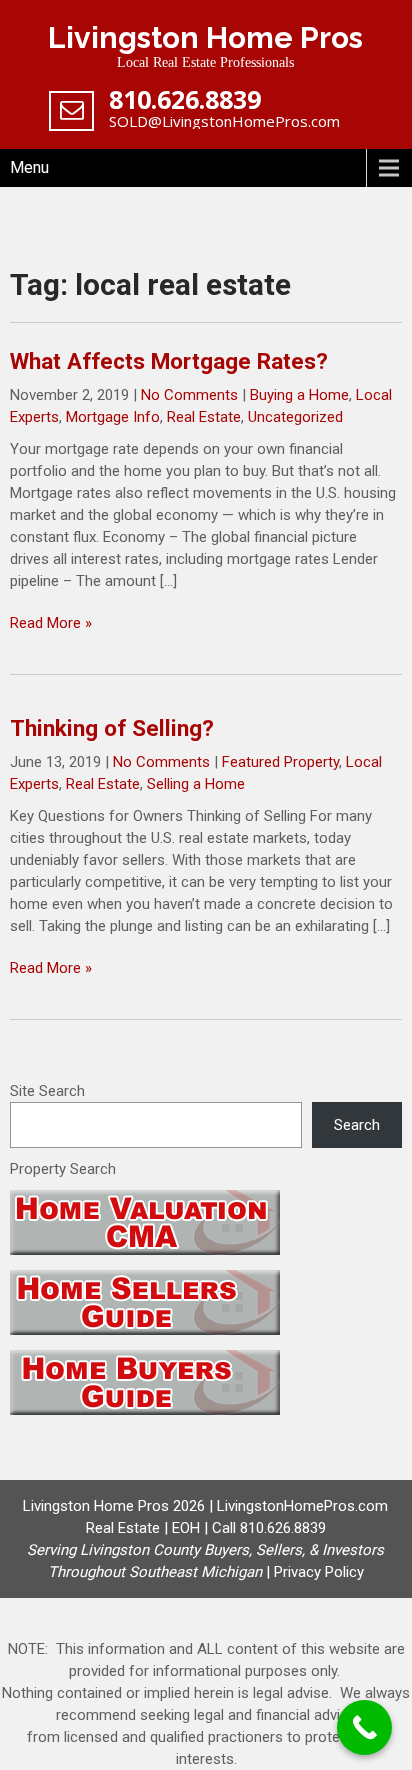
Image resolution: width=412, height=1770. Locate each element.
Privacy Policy (319, 1572)
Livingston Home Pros (205, 37)
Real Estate (204, 417)
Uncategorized (295, 417)
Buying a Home (299, 395)
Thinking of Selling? (112, 728)
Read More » (51, 623)
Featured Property (280, 762)
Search (357, 1125)
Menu (29, 167)
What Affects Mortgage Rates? (169, 361)
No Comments (189, 395)
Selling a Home (196, 784)
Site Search (47, 1091)
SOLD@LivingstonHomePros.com (224, 121)
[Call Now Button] (364, 1727)
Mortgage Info (113, 417)
